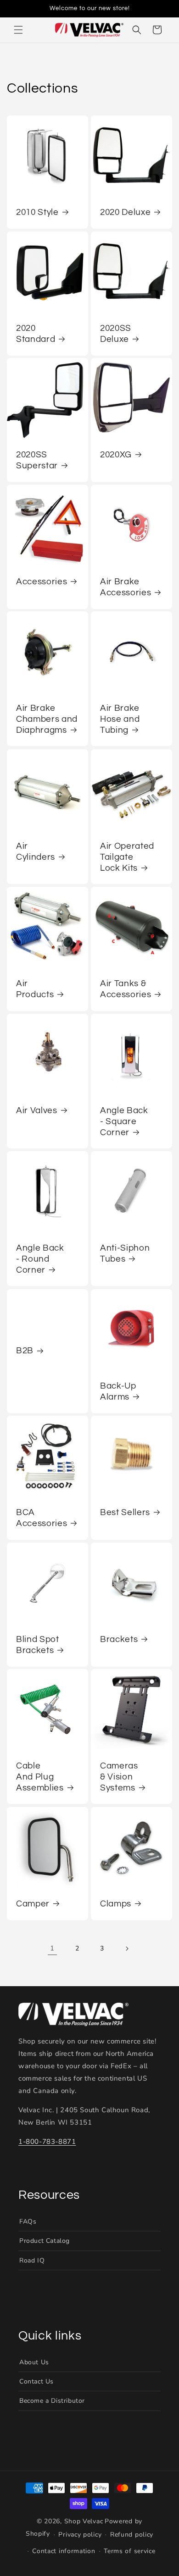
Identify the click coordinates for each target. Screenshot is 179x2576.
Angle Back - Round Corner (40, 1259)
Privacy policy (80, 2535)
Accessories (42, 582)
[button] (18, 30)
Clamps (116, 1904)
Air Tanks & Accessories (126, 989)
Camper (33, 1904)
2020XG (116, 455)
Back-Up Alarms (118, 1392)
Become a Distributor (52, 2401)
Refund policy (132, 2535)
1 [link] (52, 1948)
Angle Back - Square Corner (124, 1122)
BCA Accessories (42, 1518)
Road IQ (32, 2260)
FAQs (28, 2222)
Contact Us (36, 2381)
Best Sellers (125, 1513)
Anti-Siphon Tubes (125, 1254)
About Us (34, 2362)
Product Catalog (45, 2241)
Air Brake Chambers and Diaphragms (47, 719)
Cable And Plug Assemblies (40, 1777)
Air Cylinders (36, 852)
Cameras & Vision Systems (119, 1777)
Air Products (35, 989)
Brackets (119, 1640)
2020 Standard (36, 334)
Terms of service (129, 2551)
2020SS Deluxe (116, 334)
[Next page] (127, 1949)
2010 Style (37, 212)
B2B (25, 1351)
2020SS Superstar (37, 460)
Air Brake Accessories (126, 587)
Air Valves (37, 1111)
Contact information (64, 2551)
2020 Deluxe (125, 212)
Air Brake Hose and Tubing (120, 719)
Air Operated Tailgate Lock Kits (127, 857)
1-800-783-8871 (47, 2142)
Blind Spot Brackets (38, 1645)
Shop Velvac (84, 2521)
